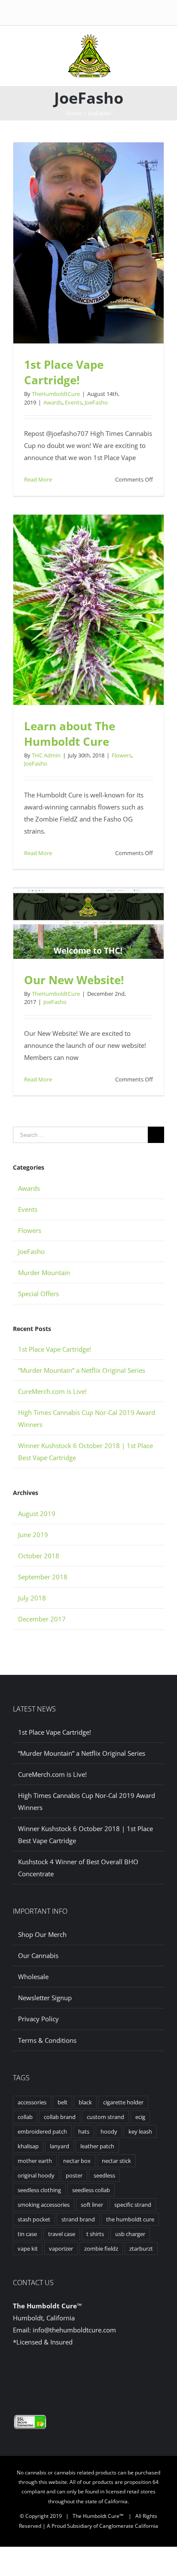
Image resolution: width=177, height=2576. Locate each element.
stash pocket (34, 2219)
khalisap (28, 2146)
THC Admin (46, 755)
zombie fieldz (101, 2249)
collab (25, 2117)
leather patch (97, 2146)
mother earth (35, 2161)
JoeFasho (96, 402)
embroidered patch (42, 2131)
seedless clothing (39, 2190)
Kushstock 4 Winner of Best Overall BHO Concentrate (78, 1868)
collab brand (60, 2117)
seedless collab (91, 2190)
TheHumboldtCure (56, 394)
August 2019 (37, 1513)
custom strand (105, 2117)
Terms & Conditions (47, 2040)
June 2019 (33, 1535)
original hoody (36, 2175)
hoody (109, 2131)
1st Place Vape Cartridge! (64, 372)
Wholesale (33, 1977)
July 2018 (32, 1598)
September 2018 (43, 1577)
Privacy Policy (38, 2019)
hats (84, 2131)
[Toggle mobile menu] (123, 43)
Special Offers (38, 1294)
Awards (53, 402)
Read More (38, 479)
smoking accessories (44, 2205)
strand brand (78, 2219)
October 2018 (39, 1556)
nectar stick (116, 2161)
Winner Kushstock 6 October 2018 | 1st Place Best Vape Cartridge (85, 1835)
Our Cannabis (38, 1955)
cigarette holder (123, 2102)
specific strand (133, 2205)
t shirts (95, 2234)
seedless (104, 2175)
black (85, 2102)
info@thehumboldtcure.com (74, 2330)
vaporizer (61, 2249)
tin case (27, 2234)
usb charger (130, 2234)
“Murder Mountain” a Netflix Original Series (82, 1370)
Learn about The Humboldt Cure (70, 734)
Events (73, 402)
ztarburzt (141, 2249)
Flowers (122, 755)
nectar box (77, 2161)
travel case (62, 2234)
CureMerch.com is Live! (52, 1391)
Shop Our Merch (42, 1934)
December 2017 (42, 1619)
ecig (140, 2117)
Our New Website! (74, 980)
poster (74, 2175)
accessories (32, 2102)
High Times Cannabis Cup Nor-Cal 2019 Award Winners (87, 1801)
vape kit (28, 2249)
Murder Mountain (44, 1273)
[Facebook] (82, 2375)
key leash (140, 2131)
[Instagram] (95, 2375)
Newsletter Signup (45, 1998)
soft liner (92, 2205)
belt (63, 2102)
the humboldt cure (130, 2219)
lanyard (60, 2146)
